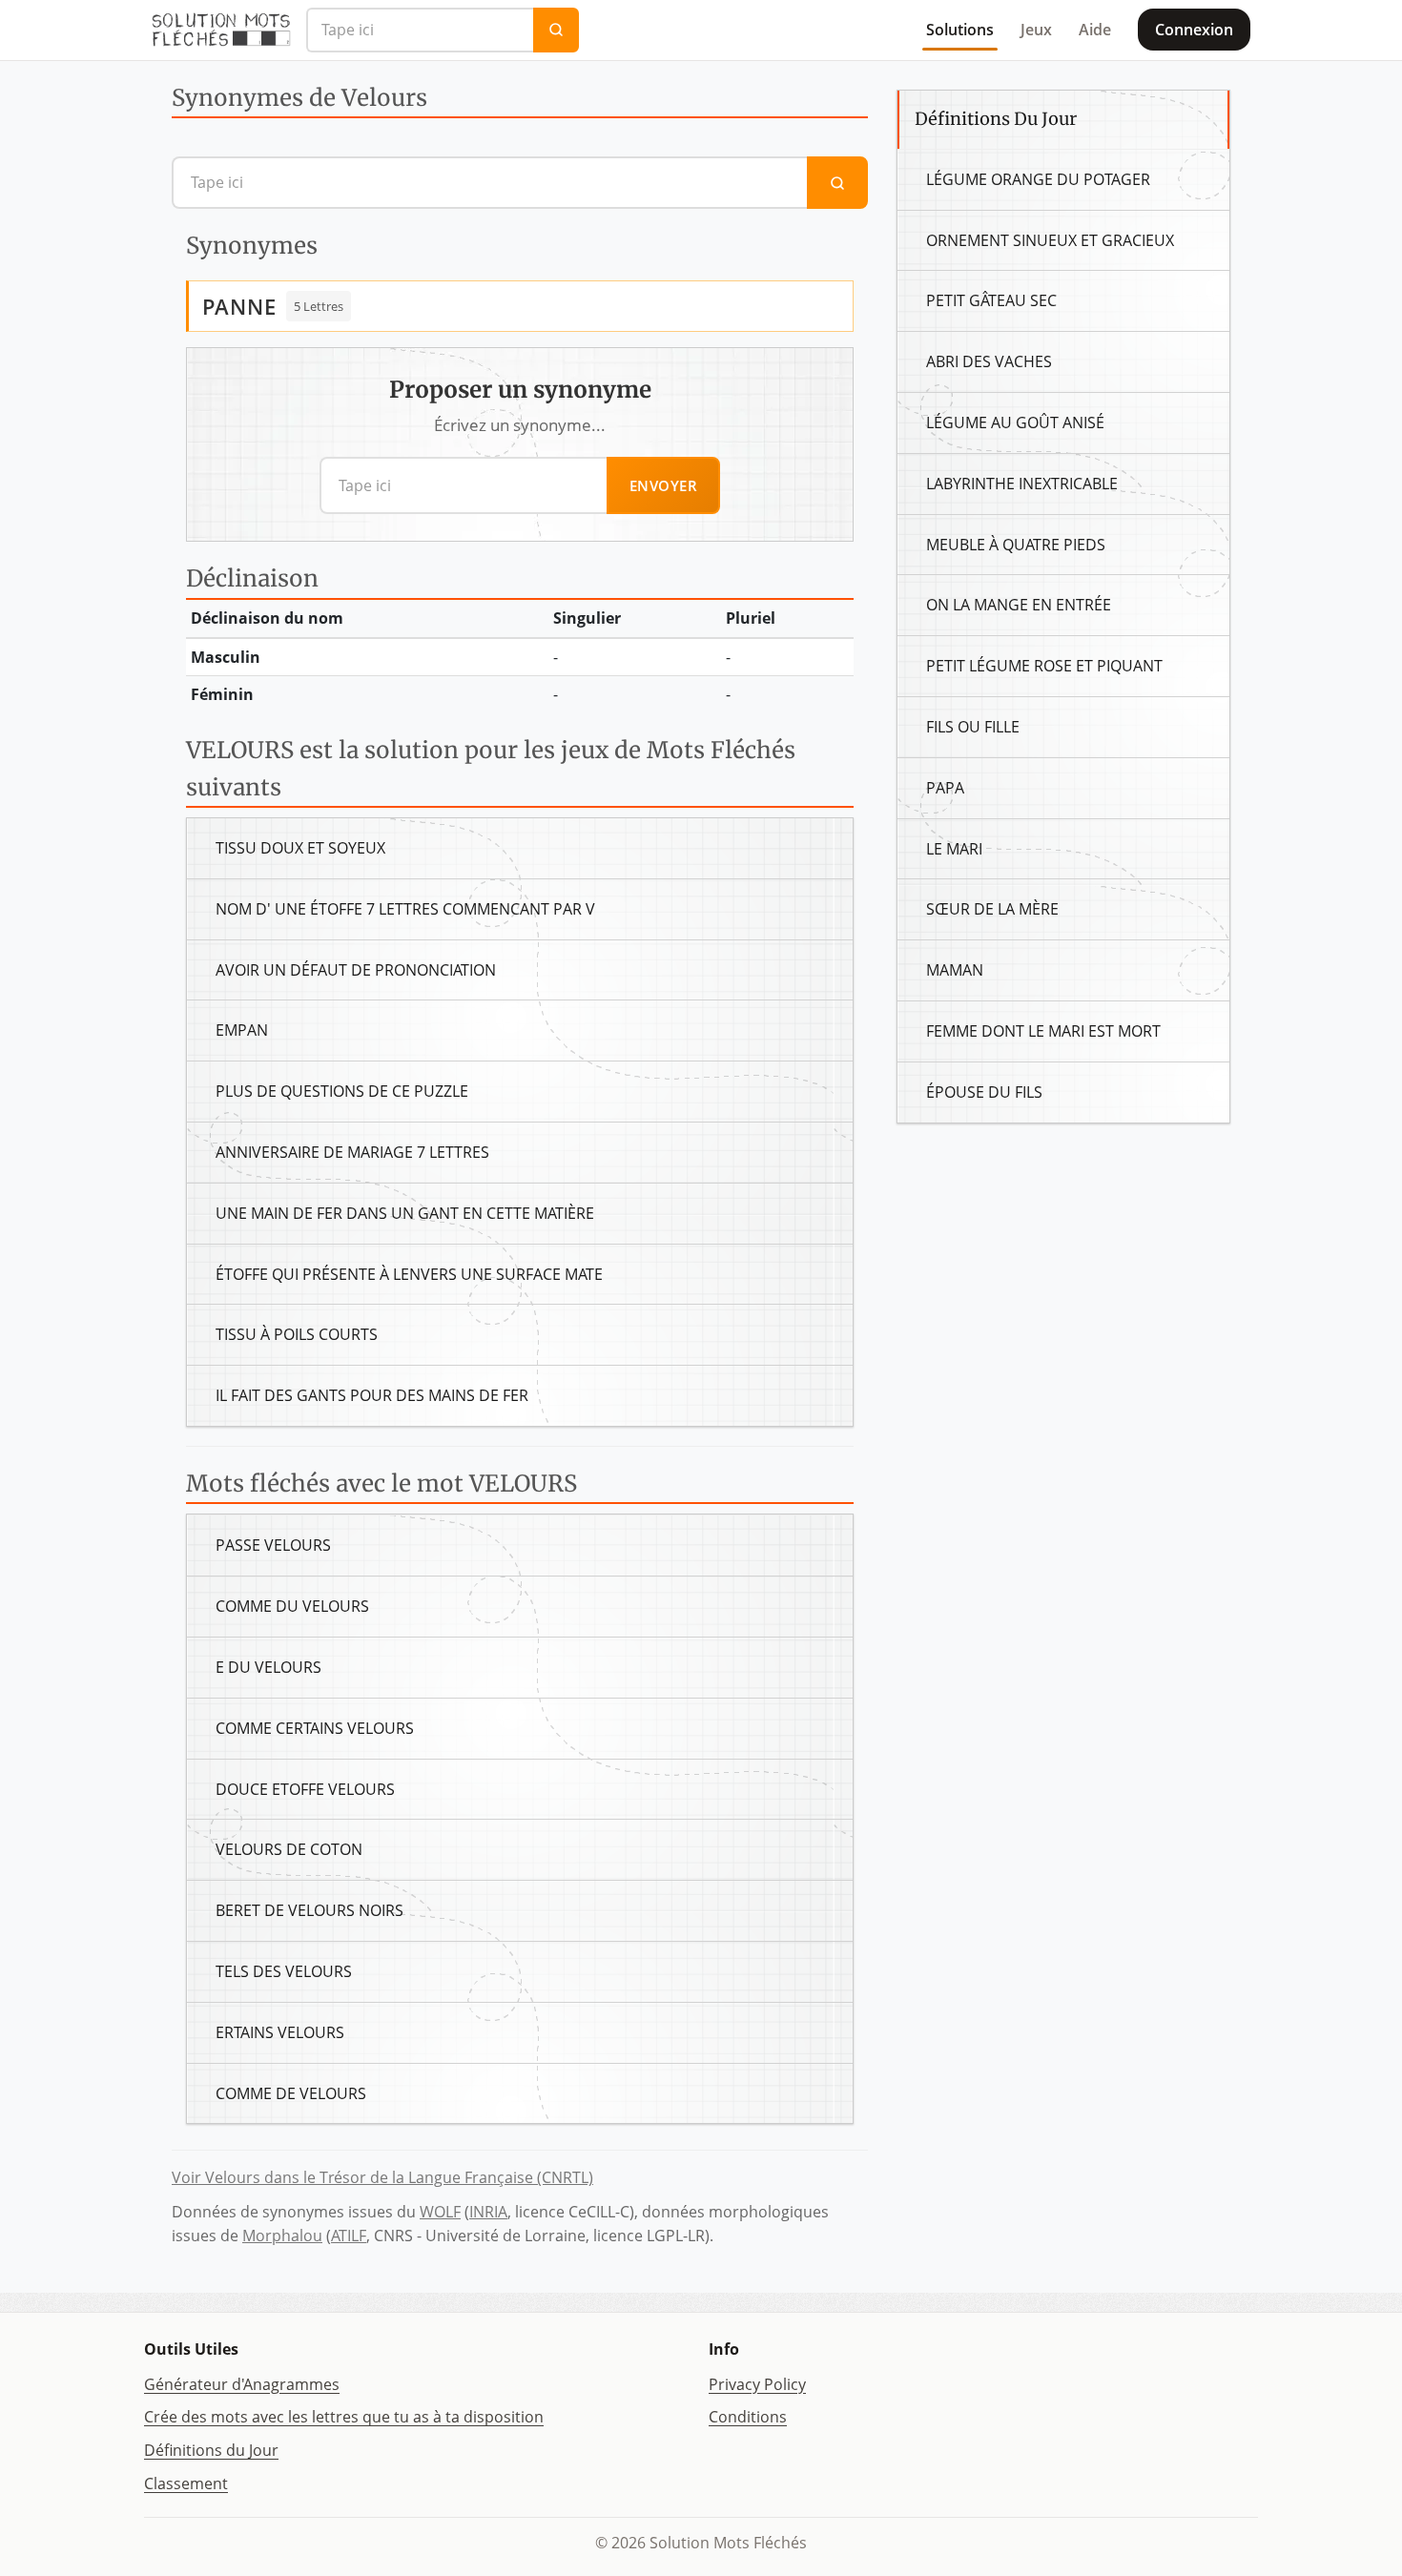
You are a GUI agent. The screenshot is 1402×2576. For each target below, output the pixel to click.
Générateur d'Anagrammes (242, 2384)
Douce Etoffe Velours (305, 1789)
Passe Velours (273, 1545)
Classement (186, 2483)
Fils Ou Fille (973, 727)
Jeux (1036, 30)
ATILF (349, 2236)
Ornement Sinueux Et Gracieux (1050, 240)
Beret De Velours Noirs (309, 1910)
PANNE (239, 306)
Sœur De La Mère (992, 909)
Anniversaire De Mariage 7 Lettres (352, 1152)
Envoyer (664, 485)
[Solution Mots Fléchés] (221, 30)
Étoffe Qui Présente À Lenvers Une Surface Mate (409, 1274)
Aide (1095, 30)
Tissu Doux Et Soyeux (300, 848)
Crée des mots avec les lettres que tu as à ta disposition (344, 2417)
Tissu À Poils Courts (297, 1334)
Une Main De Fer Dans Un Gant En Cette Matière (405, 1213)
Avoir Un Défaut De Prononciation (356, 970)
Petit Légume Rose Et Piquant (1044, 666)
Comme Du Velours (292, 1606)
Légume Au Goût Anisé (1015, 422)
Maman (955, 970)
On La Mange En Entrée (1019, 605)
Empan (242, 1030)
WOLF (440, 2212)
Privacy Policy (757, 2384)
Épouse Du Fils (984, 1092)
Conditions (748, 2417)
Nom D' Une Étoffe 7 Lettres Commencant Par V (405, 909)
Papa (945, 788)
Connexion (1194, 30)
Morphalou (282, 2236)
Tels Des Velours (284, 1971)
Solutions (960, 30)
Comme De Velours (291, 2093)
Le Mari (954, 849)
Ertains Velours (280, 2032)
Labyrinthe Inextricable (1022, 484)
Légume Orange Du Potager (1038, 179)
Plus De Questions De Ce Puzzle (342, 1091)
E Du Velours (268, 1667)
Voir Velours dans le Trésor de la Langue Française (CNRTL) (382, 2177)
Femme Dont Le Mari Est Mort (1043, 1031)
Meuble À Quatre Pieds (1016, 545)
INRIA (488, 2212)
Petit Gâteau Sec (991, 300)
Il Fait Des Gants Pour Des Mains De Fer (372, 1395)
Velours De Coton (289, 1849)
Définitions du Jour (211, 2450)
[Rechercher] (556, 30)
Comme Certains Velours (315, 1728)
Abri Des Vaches (989, 361)
